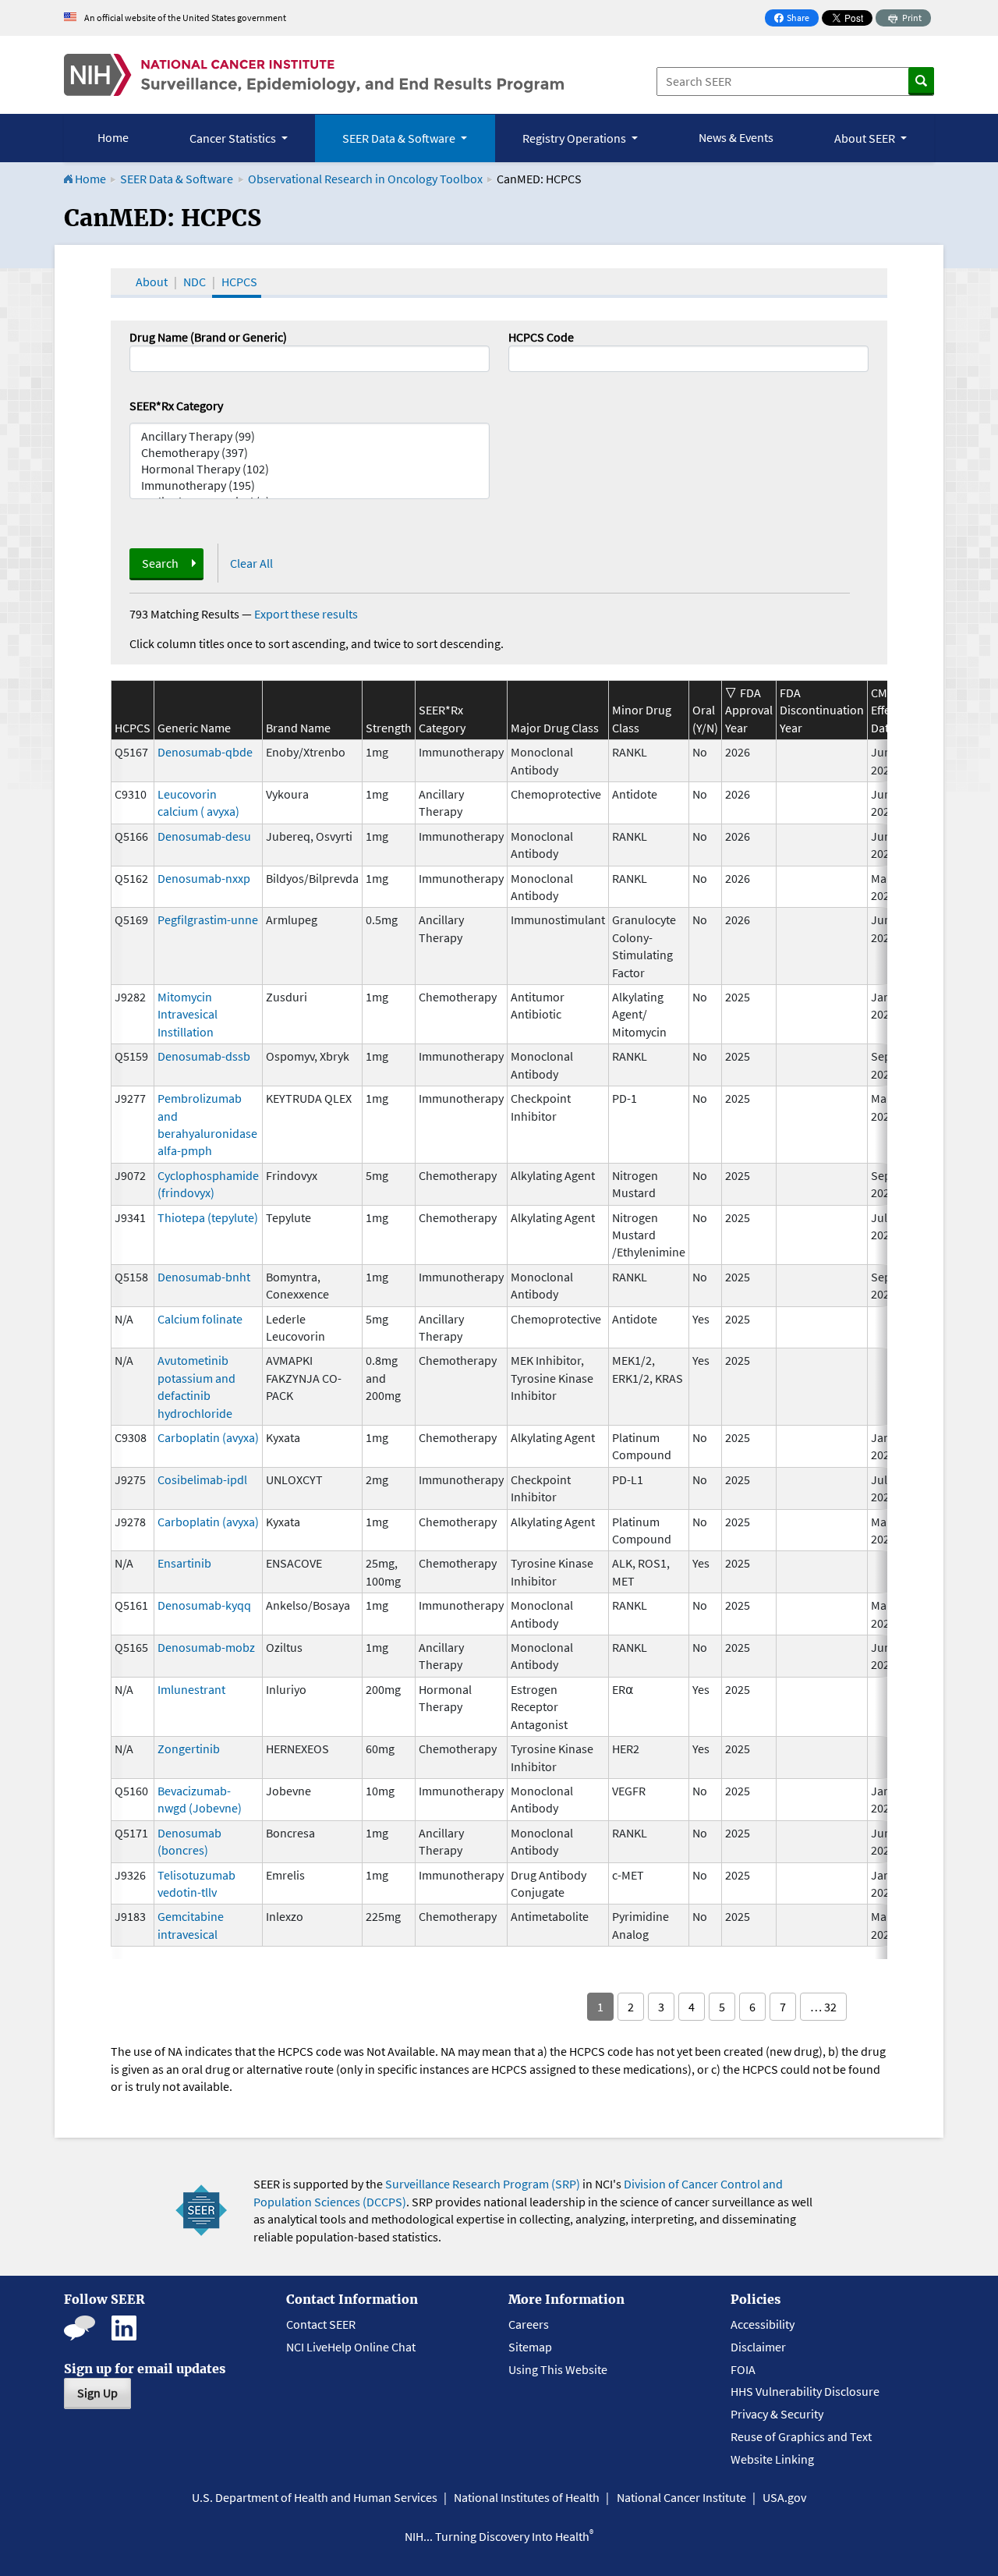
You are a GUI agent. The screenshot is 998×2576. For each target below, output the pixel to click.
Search (160, 563)
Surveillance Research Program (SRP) (483, 2184)
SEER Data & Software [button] (400, 138)
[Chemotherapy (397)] (310, 453)
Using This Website (558, 2369)
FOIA (743, 2369)
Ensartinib (184, 1563)
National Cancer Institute (681, 2497)
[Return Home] (314, 75)
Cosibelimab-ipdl (202, 1479)
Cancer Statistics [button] (234, 138)
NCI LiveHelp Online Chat (351, 2347)
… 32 (823, 2007)
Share (796, 19)
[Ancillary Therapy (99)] (310, 436)
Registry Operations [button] (575, 138)
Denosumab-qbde (205, 752)
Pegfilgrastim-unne (208, 919)
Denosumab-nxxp (204, 878)
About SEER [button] (866, 138)
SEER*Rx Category (176, 406)
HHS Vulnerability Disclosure (805, 2391)
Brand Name (298, 728)
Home (113, 137)
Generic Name (194, 728)
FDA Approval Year (749, 710)
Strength (389, 728)
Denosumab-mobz (206, 1647)
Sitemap (530, 2347)
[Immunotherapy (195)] (310, 485)
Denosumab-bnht (204, 1277)
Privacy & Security (777, 2414)
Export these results (306, 614)
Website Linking (772, 2459)
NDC (195, 282)
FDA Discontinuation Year (822, 710)
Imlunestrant (191, 1689)
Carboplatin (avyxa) (208, 1437)
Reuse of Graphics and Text (801, 2436)
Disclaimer (758, 2347)
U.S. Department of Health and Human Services (315, 2497)
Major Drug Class (555, 728)
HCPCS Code (541, 337)
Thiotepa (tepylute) (208, 1217)
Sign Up (97, 2393)
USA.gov (784, 2497)
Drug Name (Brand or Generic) (208, 337)
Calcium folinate (200, 1319)
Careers (529, 2324)
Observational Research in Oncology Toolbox (365, 179)
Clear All (251, 563)
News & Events (736, 137)
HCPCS (239, 282)
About (152, 282)
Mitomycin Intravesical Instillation (188, 1014)
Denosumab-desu (204, 836)
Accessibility (763, 2324)
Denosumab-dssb (204, 1056)
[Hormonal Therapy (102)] (310, 469)
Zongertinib (189, 1749)
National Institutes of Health (527, 2497)
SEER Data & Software (177, 179)
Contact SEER (321, 2324)
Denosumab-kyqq (204, 1605)
